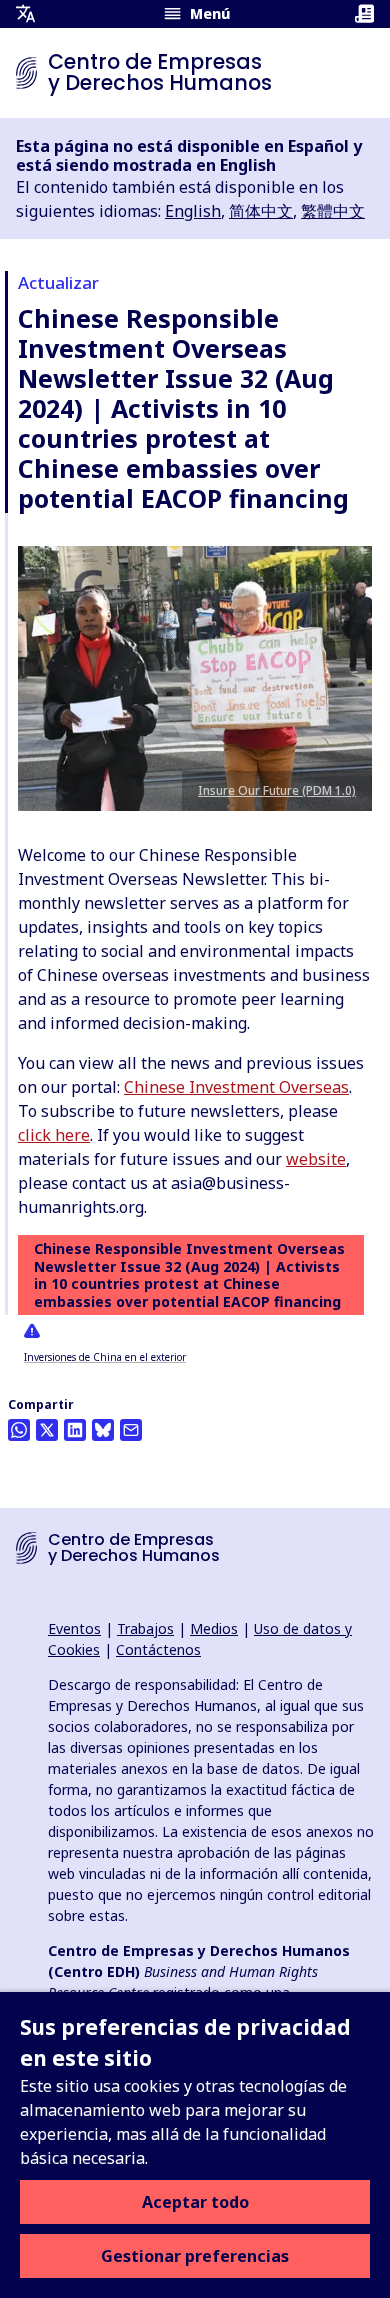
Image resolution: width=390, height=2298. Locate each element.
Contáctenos (158, 1649)
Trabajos (145, 1628)
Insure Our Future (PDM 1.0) (277, 790)
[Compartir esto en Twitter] (47, 1430)
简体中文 (261, 211)
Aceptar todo (195, 2202)
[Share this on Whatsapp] (19, 1430)
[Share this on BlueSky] (103, 1430)
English (193, 211)
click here (54, 1135)
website (316, 1159)
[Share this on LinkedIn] (75, 1430)
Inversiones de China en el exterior (105, 1357)
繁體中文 (333, 211)
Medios (214, 1628)
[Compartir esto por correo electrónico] (131, 1430)
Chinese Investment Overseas (236, 1087)
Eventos (74, 1628)
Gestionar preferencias (195, 2256)
